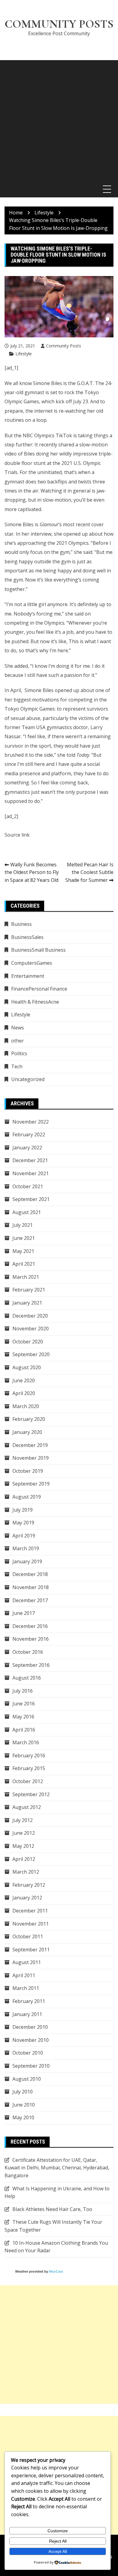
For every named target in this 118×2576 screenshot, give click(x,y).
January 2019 (27, 1561)
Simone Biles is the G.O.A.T (63, 383)
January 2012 (27, 1898)
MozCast (56, 2271)
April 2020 (24, 1393)
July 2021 (23, 1225)
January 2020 (27, 1432)
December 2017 (30, 1600)
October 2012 (28, 1781)
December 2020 (30, 1316)
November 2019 (31, 1458)
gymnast (14, 482)
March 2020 (26, 1406)
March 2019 (26, 1548)
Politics (19, 1053)
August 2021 (27, 1212)
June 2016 (24, 1704)
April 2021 (24, 1264)
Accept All (58, 2551)
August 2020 (27, 1367)
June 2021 (24, 1238)
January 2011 (27, 2014)
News (18, 1028)
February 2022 (29, 1134)
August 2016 (27, 1678)
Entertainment (28, 976)
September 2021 (31, 1199)
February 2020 (29, 1419)
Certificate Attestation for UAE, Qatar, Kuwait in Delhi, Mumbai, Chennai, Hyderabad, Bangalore (57, 2168)
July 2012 (23, 1820)
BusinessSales (27, 937)
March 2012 (26, 1872)
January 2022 (27, 1148)
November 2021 (31, 1173)
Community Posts (59, 24)
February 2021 (29, 1290)
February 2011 (29, 2001)
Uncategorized (28, 1079)
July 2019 (23, 1510)
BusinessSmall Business (38, 950)
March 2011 (26, 1988)
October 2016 (28, 1652)
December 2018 (30, 1574)
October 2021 (28, 1186)
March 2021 (26, 1277)
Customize (58, 2531)
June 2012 (24, 1833)
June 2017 (24, 1613)
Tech (17, 1066)
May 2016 (23, 1717)
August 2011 (27, 1962)
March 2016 (26, 1742)
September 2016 (31, 1665)
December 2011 (30, 1911)
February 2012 (29, 1885)
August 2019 (27, 1497)
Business (21, 924)
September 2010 (31, 2066)
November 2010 (31, 2040)
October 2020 (28, 1342)
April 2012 (24, 1859)
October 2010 (28, 2053)
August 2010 (27, 2079)
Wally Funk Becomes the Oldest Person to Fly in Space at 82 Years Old (32, 872)
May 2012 (23, 1846)
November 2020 (31, 1329)
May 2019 (23, 1523)
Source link (17, 835)
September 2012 (31, 1794)
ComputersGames (32, 963)
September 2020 (31, 1354)
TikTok (64, 435)
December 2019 (30, 1445)
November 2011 (31, 1924)
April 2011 (24, 1975)
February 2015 (29, 1768)
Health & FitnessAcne (35, 1002)
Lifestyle (24, 354)
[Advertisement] (59, 119)
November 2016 (31, 1639)
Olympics (54, 623)
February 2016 (29, 1755)
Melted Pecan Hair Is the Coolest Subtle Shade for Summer (89, 872)
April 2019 (24, 1536)
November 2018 (31, 1587)
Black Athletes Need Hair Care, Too (52, 2209)
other (18, 1041)
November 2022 (31, 1122)
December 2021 (30, 1160)
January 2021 (27, 1303)
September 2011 (31, 1950)
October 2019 (28, 1471)
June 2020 (24, 1380)
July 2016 (23, 1691)
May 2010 (23, 2117)
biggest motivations (36, 700)
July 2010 (23, 2092)
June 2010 (24, 2105)
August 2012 (27, 1807)
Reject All (58, 2541)
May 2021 (23, 1251)
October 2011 (28, 1936)
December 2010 (30, 2027)
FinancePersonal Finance (39, 989)
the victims (82, 718)
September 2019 (31, 1484)
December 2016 (30, 1626)
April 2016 (24, 1730)
